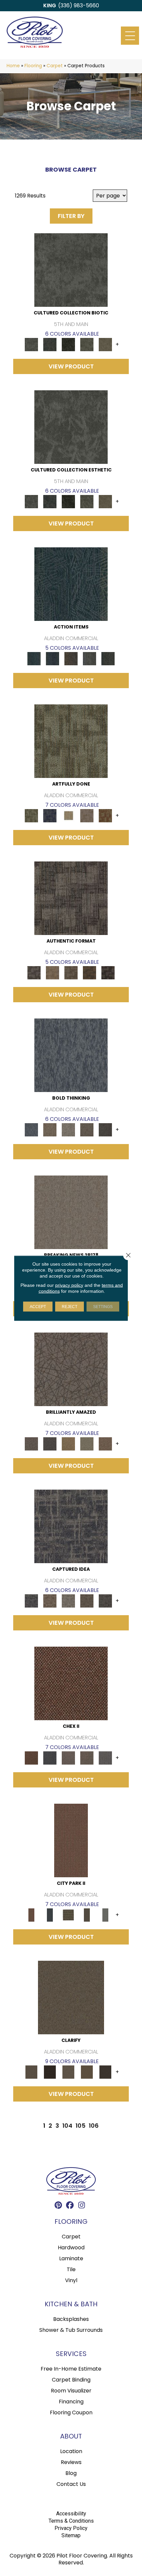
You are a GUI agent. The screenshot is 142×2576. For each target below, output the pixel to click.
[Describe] (68, 2072)
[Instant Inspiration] (105, 1444)
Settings (103, 1306)
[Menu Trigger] (130, 36)
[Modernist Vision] (68, 816)
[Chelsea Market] (71, 1683)
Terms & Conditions (71, 2521)
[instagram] (82, 2206)
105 (81, 2126)
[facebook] (70, 2206)
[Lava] (68, 1130)
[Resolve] (71, 1997)
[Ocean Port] (53, 658)
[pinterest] (59, 2206)
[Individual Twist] (71, 973)
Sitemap (71, 2535)
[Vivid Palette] (105, 816)
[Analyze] (50, 2072)
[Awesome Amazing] (87, 816)
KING (50, 5)
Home (13, 66)
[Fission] (87, 1130)
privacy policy (69, 1285)
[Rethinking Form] (89, 973)
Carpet (55, 66)
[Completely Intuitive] (68, 1444)
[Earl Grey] (89, 658)
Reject (70, 1306)
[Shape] (71, 1055)
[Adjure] (105, 2072)
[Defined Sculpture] (53, 973)
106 (94, 2126)
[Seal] (105, 1130)
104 (67, 2126)
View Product (71, 366)
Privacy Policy (71, 2528)
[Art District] (68, 1758)
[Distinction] (105, 344)
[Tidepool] (71, 584)
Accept (38, 1306)
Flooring (33, 66)
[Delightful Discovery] (71, 741)
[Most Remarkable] (50, 816)
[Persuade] (87, 2072)
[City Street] (108, 658)
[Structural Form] (108, 973)
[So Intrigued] (71, 1369)
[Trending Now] (71, 1212)
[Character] (50, 344)
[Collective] (68, 344)
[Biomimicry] (71, 270)
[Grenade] (50, 1130)
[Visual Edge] (71, 898)
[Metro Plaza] (87, 1758)
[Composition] (87, 344)
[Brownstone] (71, 658)
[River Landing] (50, 1758)
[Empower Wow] (87, 1444)
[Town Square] (105, 1758)
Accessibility (71, 2514)
